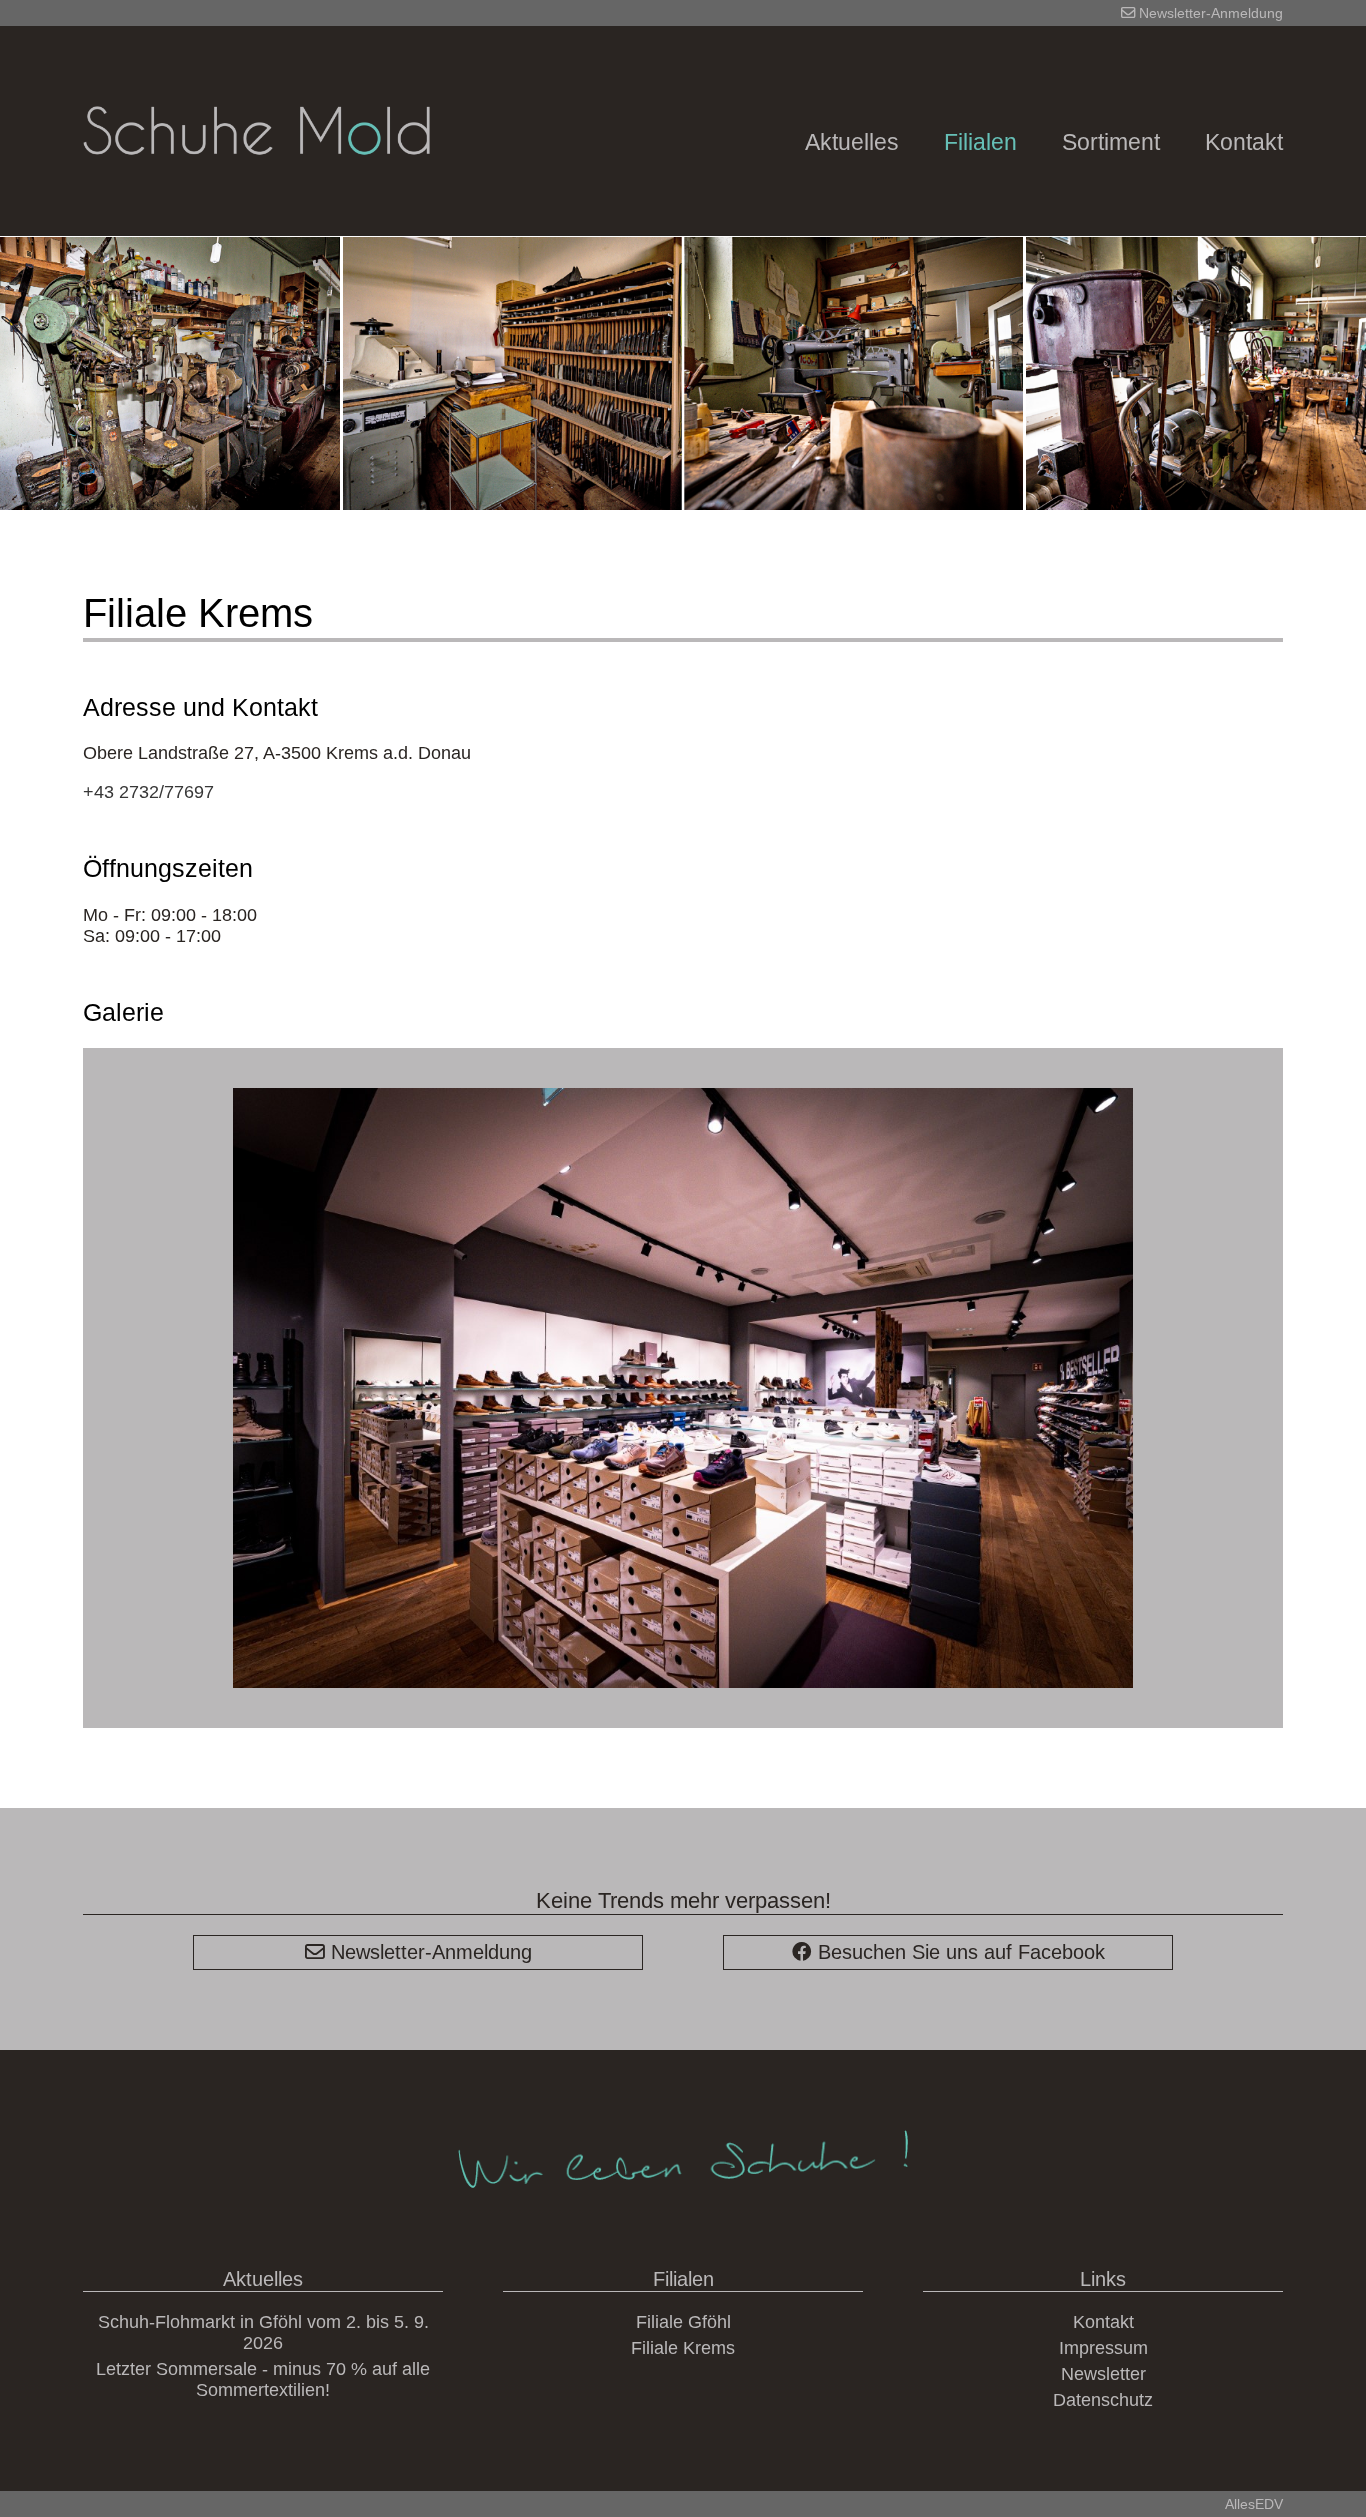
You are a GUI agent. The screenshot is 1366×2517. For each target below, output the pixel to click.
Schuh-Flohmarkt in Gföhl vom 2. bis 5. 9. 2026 (263, 2332)
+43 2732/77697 (148, 792)
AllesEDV (1254, 2504)
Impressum (1103, 2348)
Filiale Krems (683, 2348)
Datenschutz (1103, 2400)
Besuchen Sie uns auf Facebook (958, 1952)
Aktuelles (852, 142)
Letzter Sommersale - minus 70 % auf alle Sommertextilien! (263, 2379)
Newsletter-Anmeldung (1209, 13)
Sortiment (1111, 142)
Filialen (980, 142)
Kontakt (1244, 142)
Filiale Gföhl (683, 2322)
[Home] (256, 230)
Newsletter (1103, 2374)
